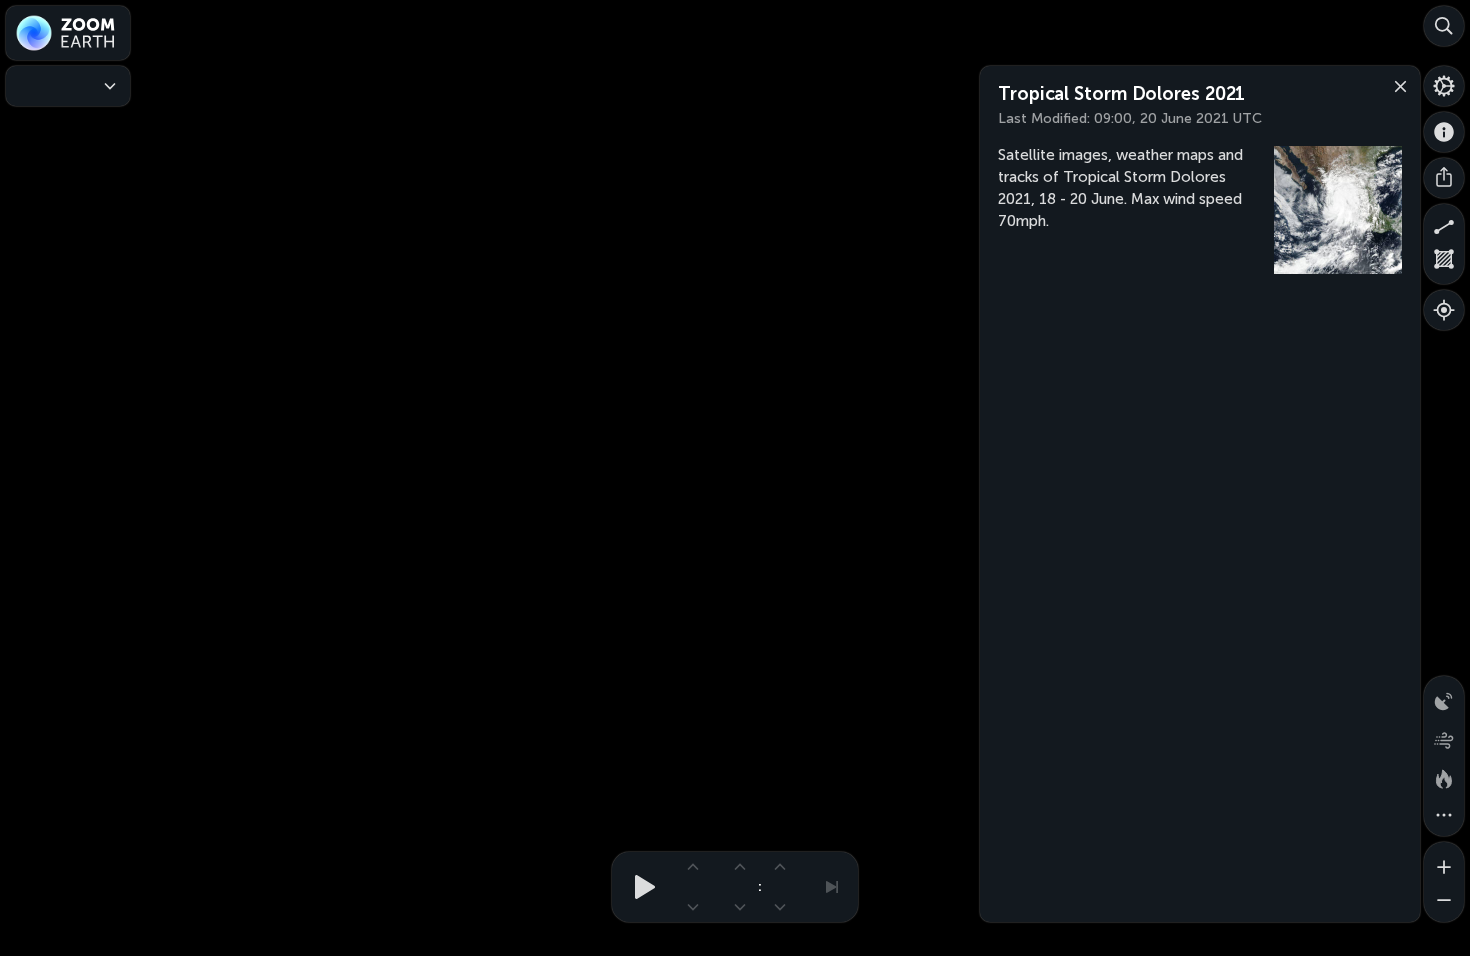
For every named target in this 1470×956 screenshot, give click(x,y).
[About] (1444, 132)
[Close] (1396, 85)
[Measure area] (1444, 264)
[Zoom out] (1444, 902)
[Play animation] (639, 887)
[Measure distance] (1444, 224)
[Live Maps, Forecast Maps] (68, 86)
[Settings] (1444, 86)
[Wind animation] (1444, 736)
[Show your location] (1444, 310)
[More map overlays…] (1444, 816)
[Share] (1444, 178)
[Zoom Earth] (68, 33)
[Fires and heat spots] (1444, 776)
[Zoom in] (1444, 862)
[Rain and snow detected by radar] (1444, 696)
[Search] (1444, 26)
